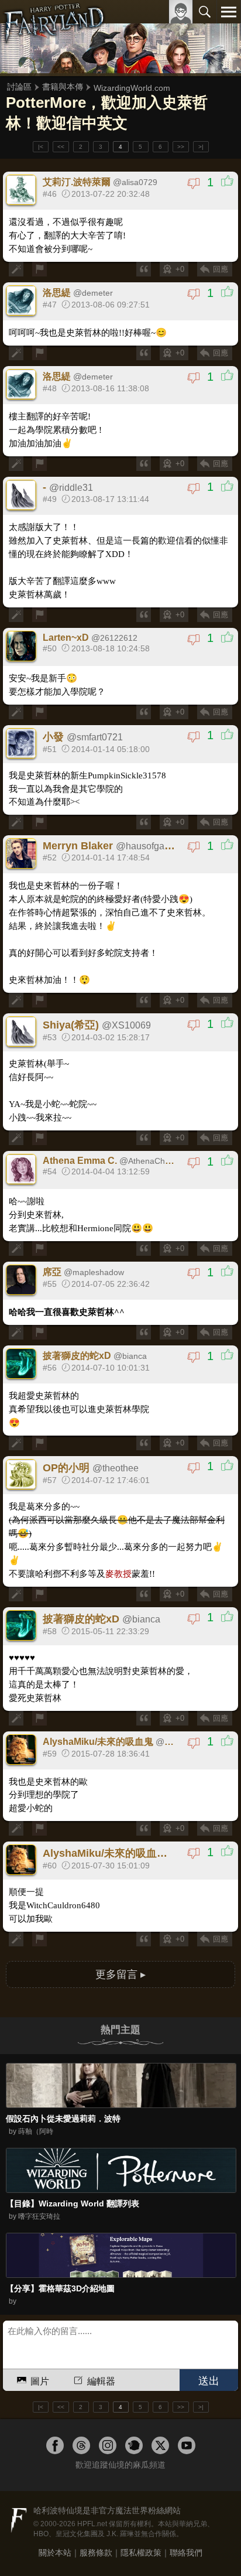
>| (201, 147)
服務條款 (96, 2553)
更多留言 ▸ (120, 1974)
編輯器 (101, 2381)
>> (181, 147)
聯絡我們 (186, 2553)
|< (41, 147)
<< (61, 147)
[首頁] (54, 37)
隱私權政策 (141, 2553)
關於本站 (55, 2553)
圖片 (40, 2381)
